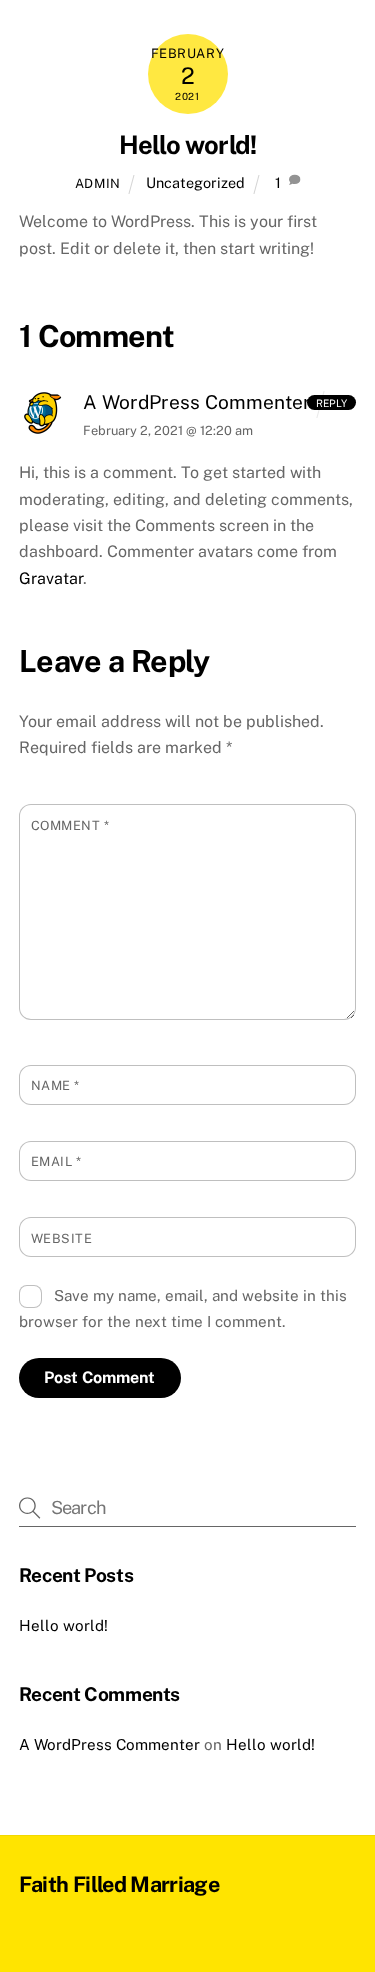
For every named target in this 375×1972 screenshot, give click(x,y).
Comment (70, 825)
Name (55, 1085)
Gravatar (51, 578)
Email (56, 1161)
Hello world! (188, 145)
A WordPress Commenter (197, 402)
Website (62, 1238)
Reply (331, 402)
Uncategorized (195, 182)
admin (98, 183)
